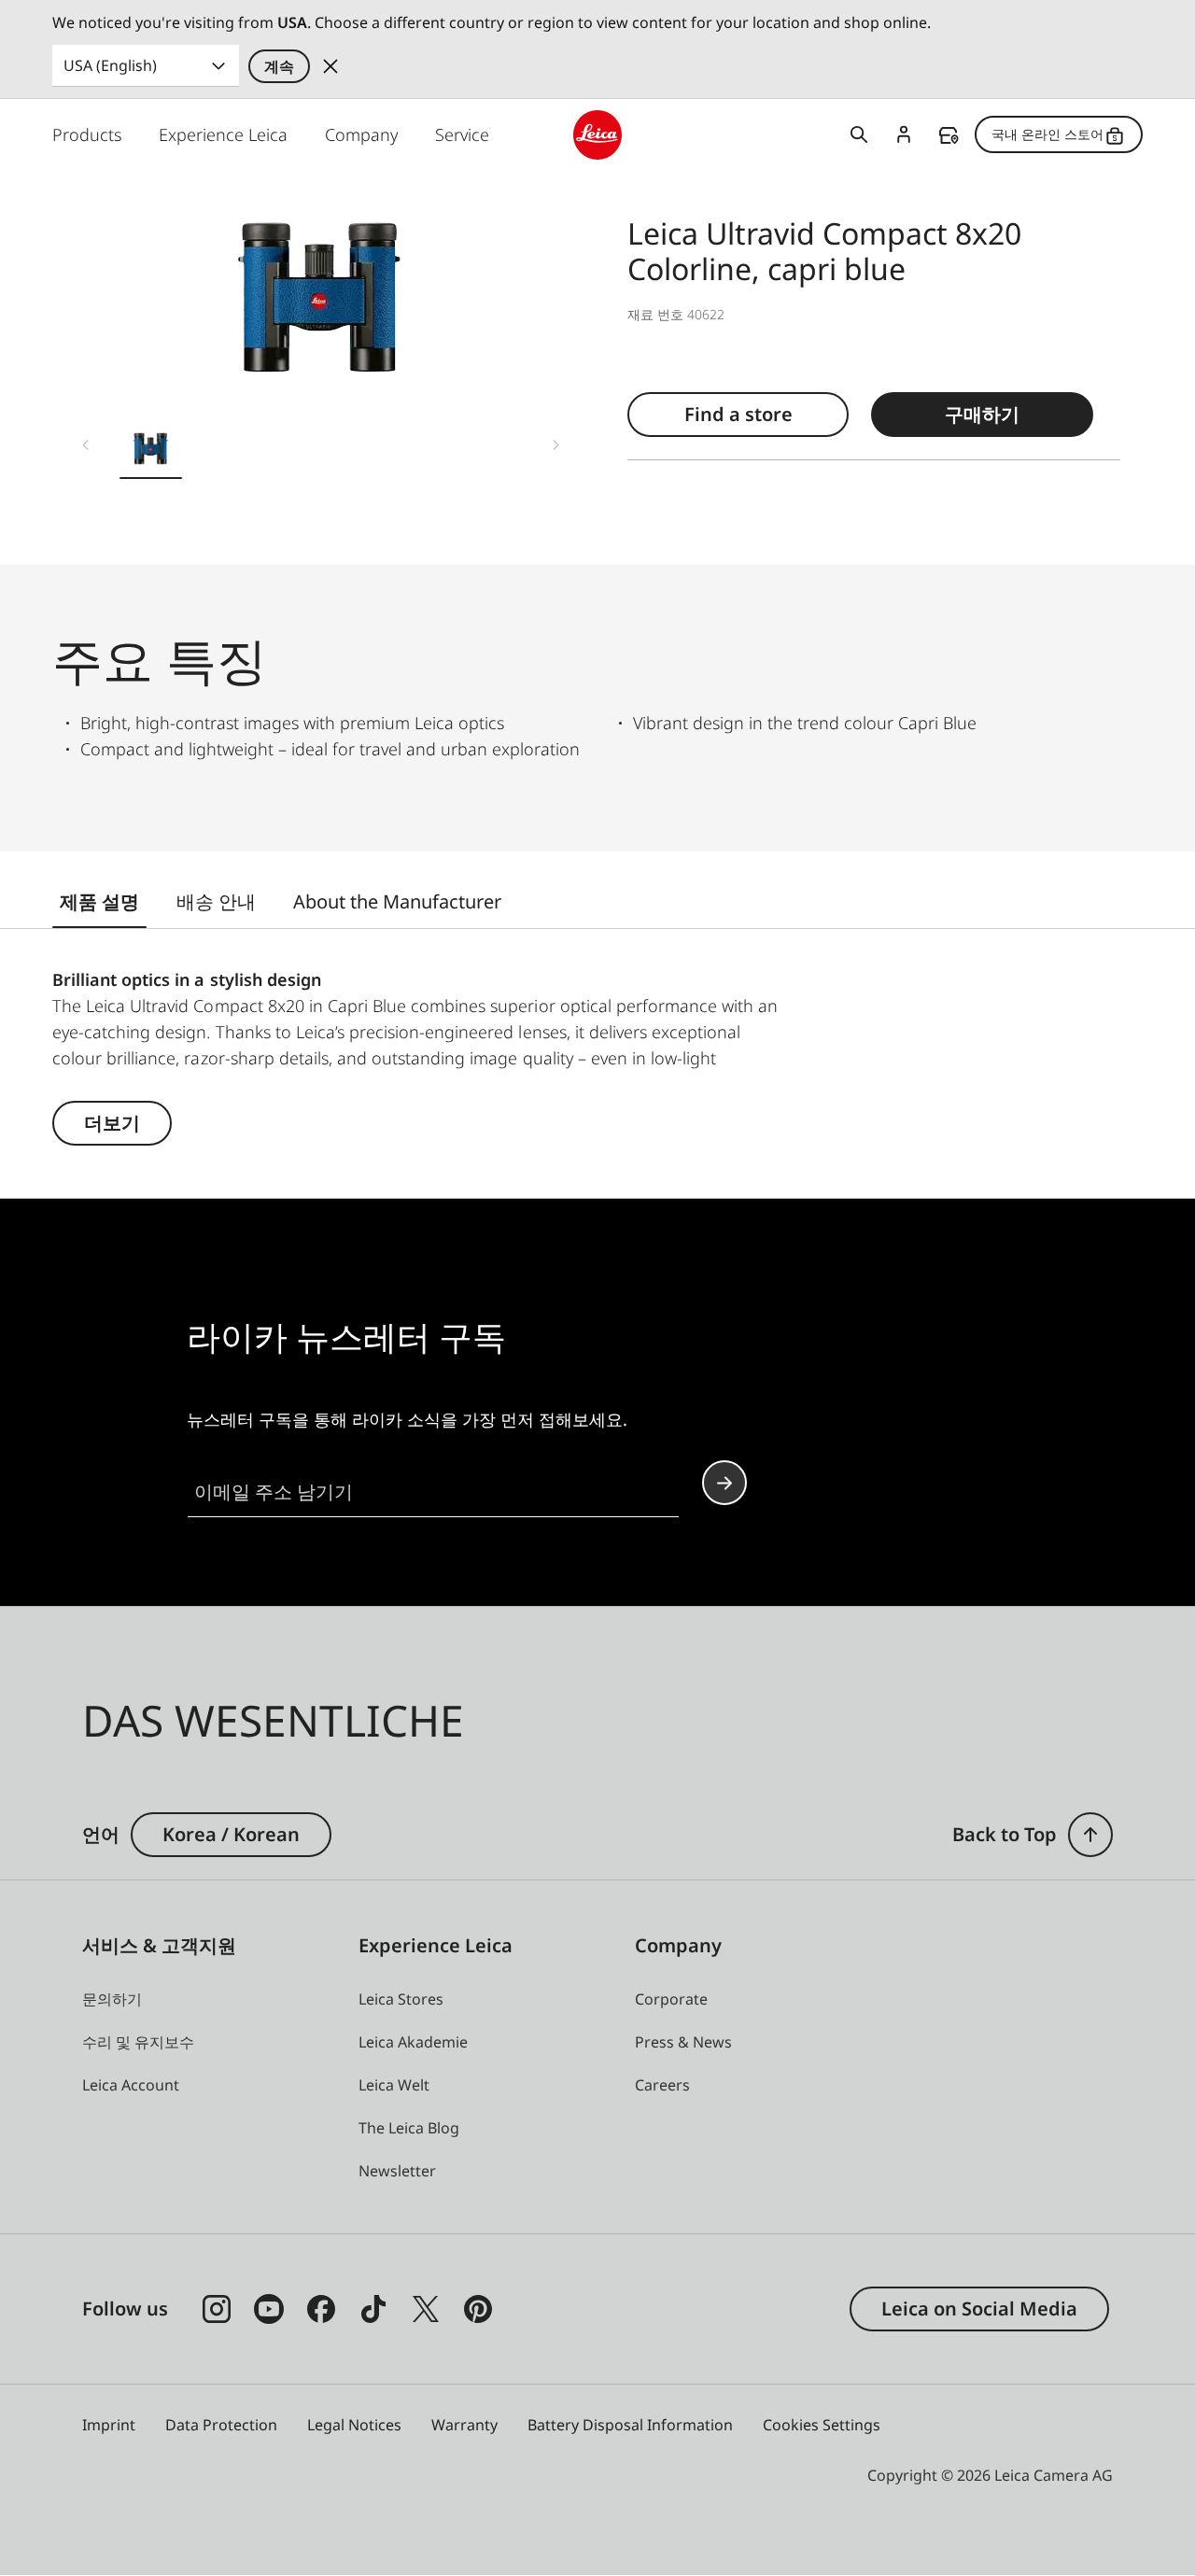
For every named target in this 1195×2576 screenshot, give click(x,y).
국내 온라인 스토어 (1047, 134)
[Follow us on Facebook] (321, 2309)
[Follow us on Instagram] (217, 2309)
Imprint (109, 2425)
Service (462, 134)
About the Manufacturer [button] (397, 901)
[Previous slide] (86, 445)
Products (87, 134)
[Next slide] (556, 445)
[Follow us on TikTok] (373, 2309)
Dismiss (330, 66)
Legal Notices (354, 2425)
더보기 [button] (112, 1123)
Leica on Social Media (979, 2309)
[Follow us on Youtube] (269, 2309)
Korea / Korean (231, 1834)
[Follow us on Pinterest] (478, 2309)
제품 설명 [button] (99, 901)
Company (361, 134)
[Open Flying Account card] (904, 134)
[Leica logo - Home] (598, 135)
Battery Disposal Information (630, 2425)
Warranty (464, 2425)
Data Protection (221, 2425)
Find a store (949, 135)
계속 (279, 66)
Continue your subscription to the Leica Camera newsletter (724, 1483)
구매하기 (982, 414)
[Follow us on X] (426, 2309)
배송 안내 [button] (216, 901)
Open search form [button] (859, 134)
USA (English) (110, 65)
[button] (151, 452)
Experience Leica (223, 134)
